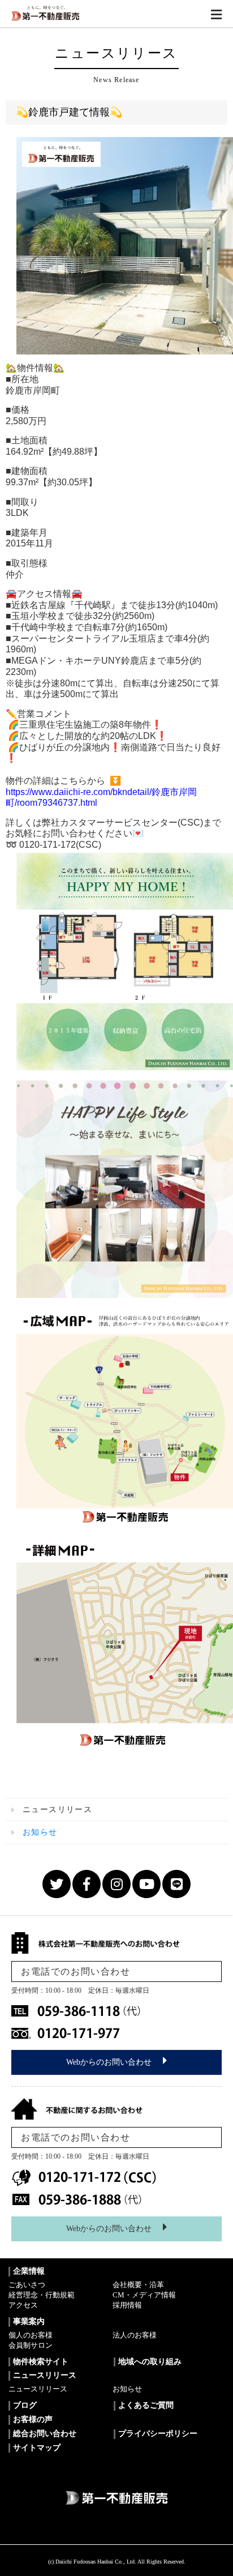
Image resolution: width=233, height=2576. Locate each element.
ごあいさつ (27, 2285)
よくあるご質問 (146, 2405)
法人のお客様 (135, 2335)
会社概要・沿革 (138, 2285)
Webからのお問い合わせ (109, 2062)
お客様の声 (33, 2419)
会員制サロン (31, 2345)
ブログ (25, 2405)
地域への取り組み (150, 2362)
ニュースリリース (38, 2389)
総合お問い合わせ (45, 2434)
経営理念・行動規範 (42, 2295)
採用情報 (127, 2305)
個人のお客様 (31, 2335)
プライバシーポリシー (158, 2434)
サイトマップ (37, 2448)
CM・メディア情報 (144, 2295)
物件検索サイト (41, 2362)
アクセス (23, 2305)
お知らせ (127, 2389)
